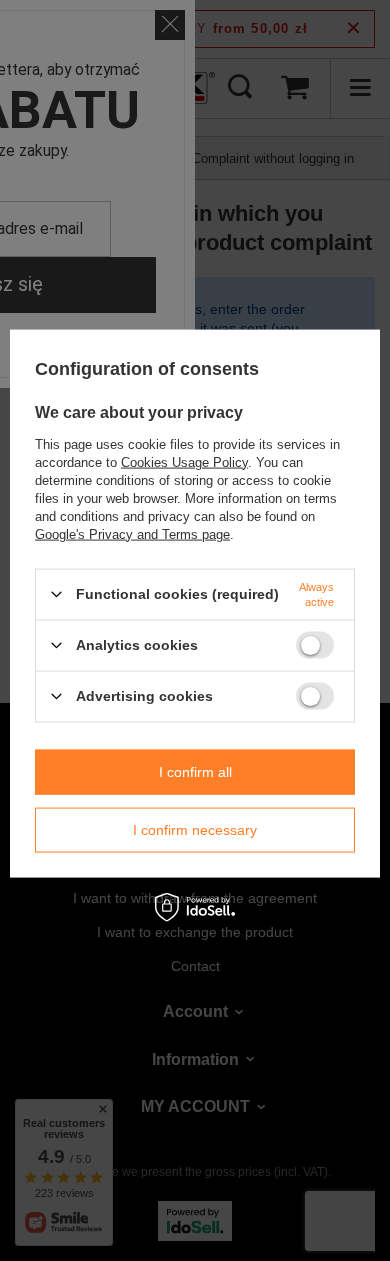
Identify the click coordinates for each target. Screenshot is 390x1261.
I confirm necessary (195, 830)
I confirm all (195, 772)
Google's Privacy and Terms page (132, 533)
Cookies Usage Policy (184, 461)
